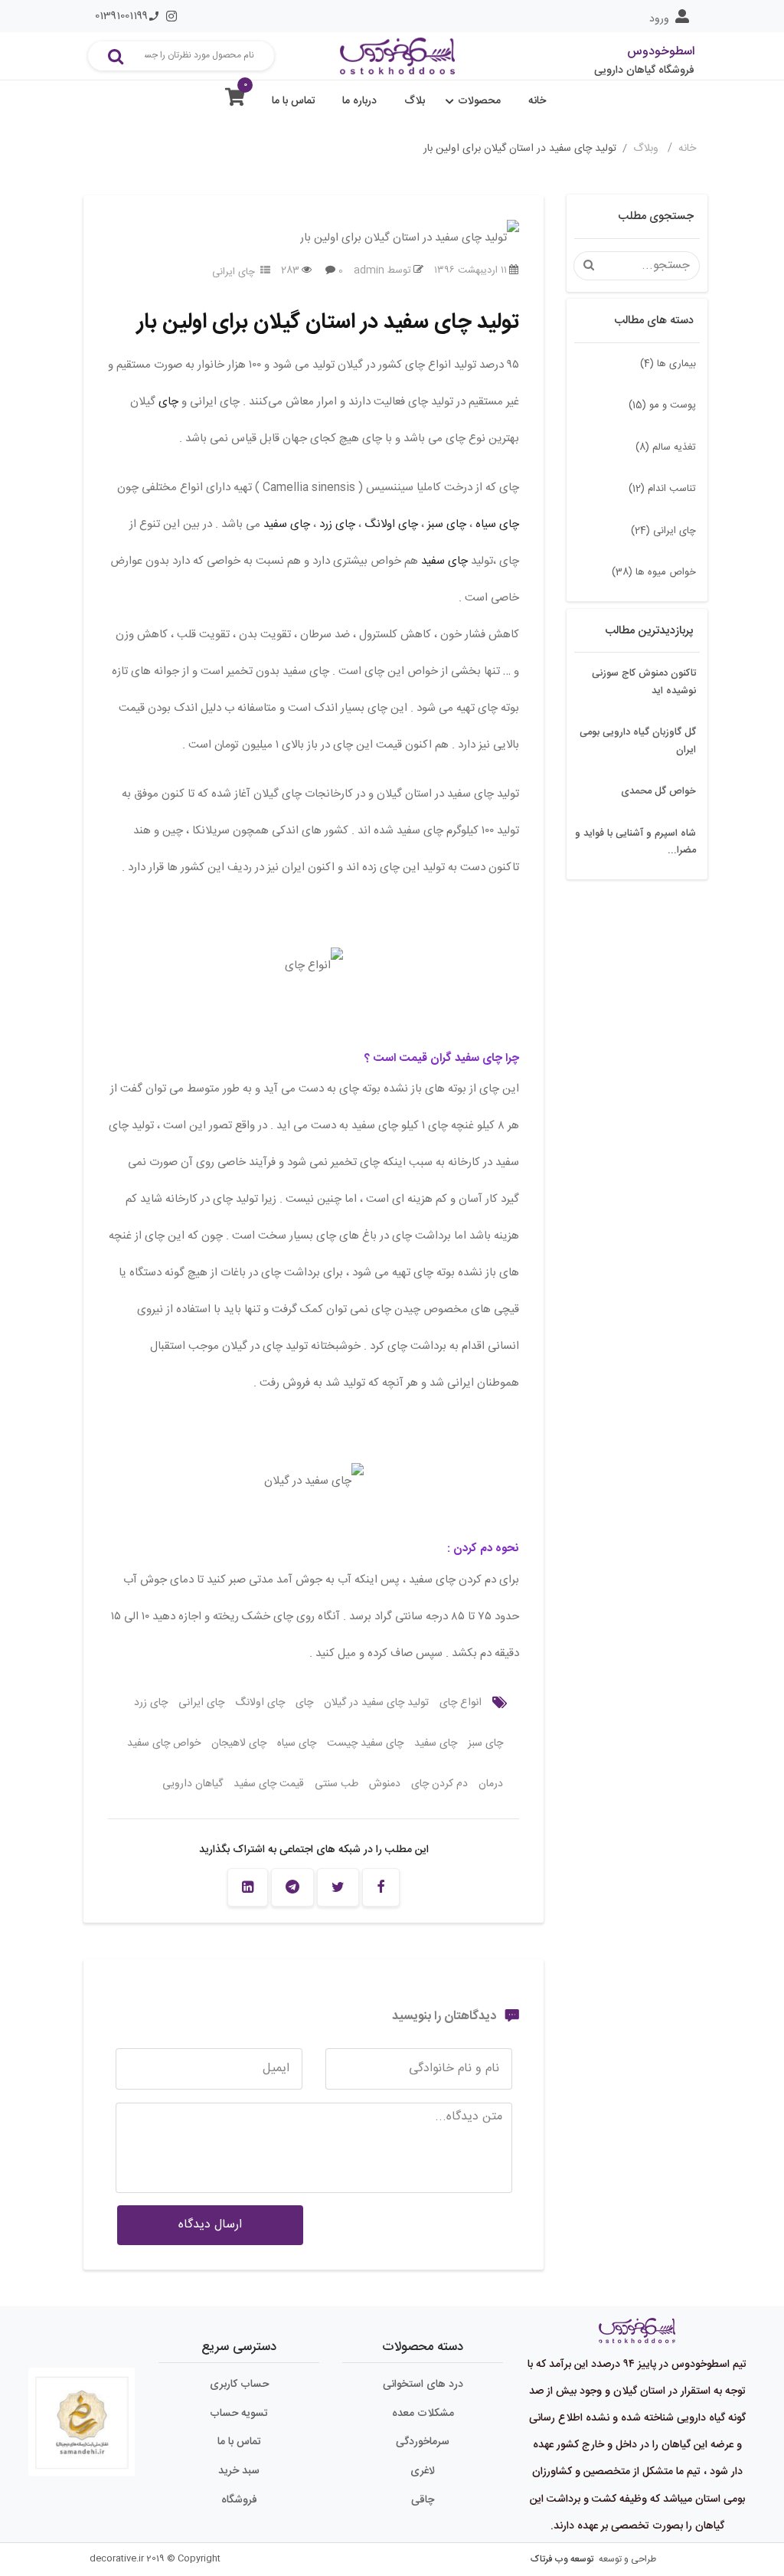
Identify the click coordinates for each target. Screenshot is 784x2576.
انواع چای (461, 1703)
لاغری (423, 2471)
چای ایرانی (234, 272)
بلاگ (415, 101)
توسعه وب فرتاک (562, 2559)
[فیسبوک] (381, 1887)
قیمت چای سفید (269, 1784)
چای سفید (287, 524)
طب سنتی (336, 1784)
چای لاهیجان (239, 1743)
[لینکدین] (248, 1887)
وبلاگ (647, 149)
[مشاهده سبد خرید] (235, 101)
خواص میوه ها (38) (654, 572)
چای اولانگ (391, 524)
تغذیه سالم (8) (666, 447)
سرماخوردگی (423, 2442)
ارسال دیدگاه (210, 2225)
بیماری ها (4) (668, 364)
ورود (659, 19)
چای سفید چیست (365, 1743)
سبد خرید (239, 2471)
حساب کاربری (239, 2385)
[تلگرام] (292, 1887)
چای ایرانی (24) (663, 531)
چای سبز (447, 524)
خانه (537, 101)
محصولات (479, 101)
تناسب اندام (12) (662, 489)
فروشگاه (239, 2500)
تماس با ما (294, 101)
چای (167, 402)
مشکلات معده (423, 2414)
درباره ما (359, 101)
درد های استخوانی (423, 2385)
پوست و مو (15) (662, 405)
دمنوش (385, 1784)
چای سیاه (497, 524)
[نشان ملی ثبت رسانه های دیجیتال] (82, 2411)
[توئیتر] (338, 1887)
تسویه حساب (239, 2414)
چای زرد (337, 524)
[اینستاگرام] (171, 16)
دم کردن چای (439, 1784)
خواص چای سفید (164, 1743)
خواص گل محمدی (658, 791)
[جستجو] (116, 56)
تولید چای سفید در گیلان (376, 1703)
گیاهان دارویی (193, 1784)
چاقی (423, 2500)
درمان (491, 1784)
